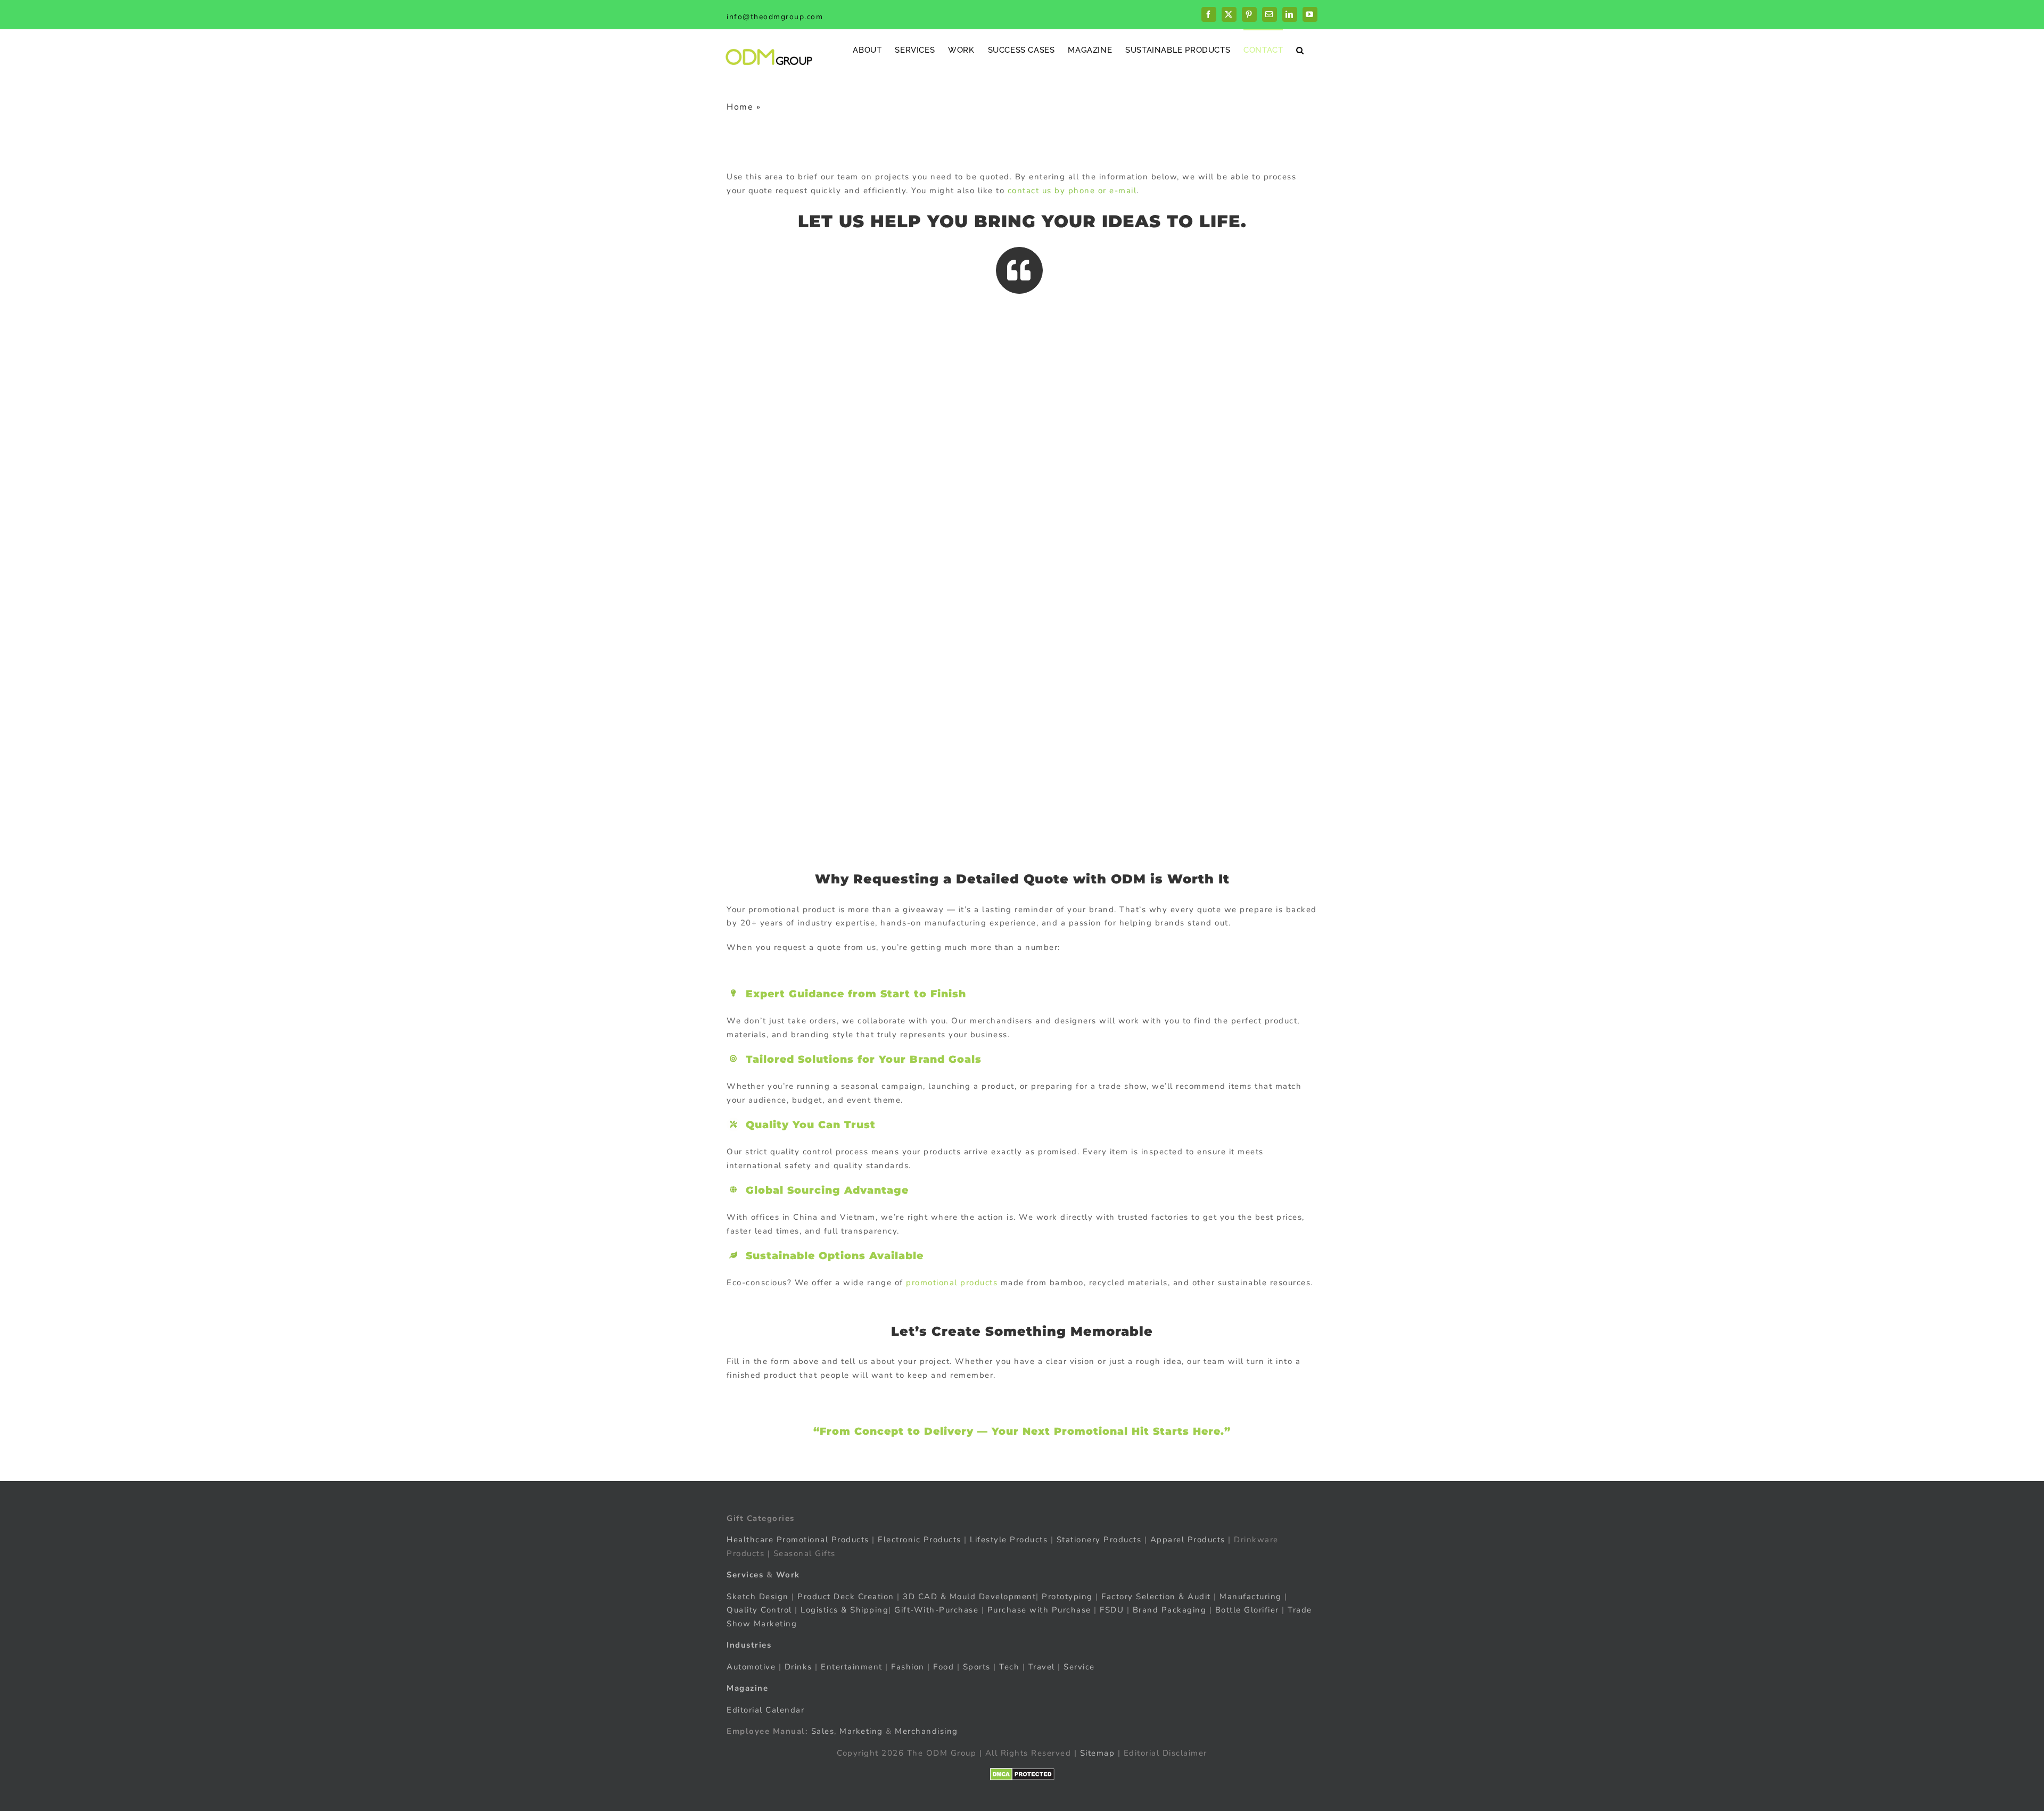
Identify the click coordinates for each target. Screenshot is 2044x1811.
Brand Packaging (1170, 1610)
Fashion (908, 1667)
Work (788, 1575)
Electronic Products (920, 1540)
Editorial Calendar (765, 1710)
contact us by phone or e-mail (1072, 191)
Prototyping (1067, 1597)
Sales (823, 1731)
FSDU (1112, 1610)
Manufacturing (1251, 1597)
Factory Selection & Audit (1156, 1597)
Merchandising (926, 1731)
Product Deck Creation (846, 1597)
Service (1081, 1667)
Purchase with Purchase (1039, 1610)
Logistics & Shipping (844, 1610)
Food (943, 1667)
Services (745, 1575)
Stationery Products (1099, 1540)
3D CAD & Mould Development (969, 1597)
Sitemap (1098, 1753)
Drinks (798, 1667)
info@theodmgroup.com (775, 17)
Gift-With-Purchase (936, 1610)
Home (740, 107)
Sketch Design (758, 1597)
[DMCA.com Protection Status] (1022, 1774)
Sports (977, 1667)
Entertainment (852, 1667)
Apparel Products (1188, 1540)
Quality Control (759, 1610)
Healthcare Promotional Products (798, 1540)
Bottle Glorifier (1246, 1610)
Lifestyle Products (1009, 1540)
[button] (1300, 50)
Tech (1009, 1667)
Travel (1042, 1667)
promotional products (952, 1283)
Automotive (751, 1667)
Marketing (861, 1731)
